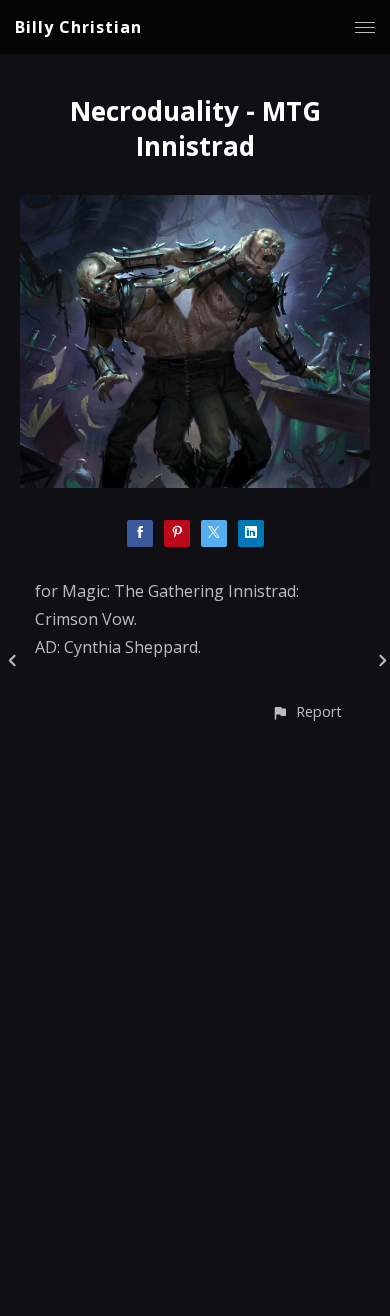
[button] (306, 711)
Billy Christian (78, 27)
